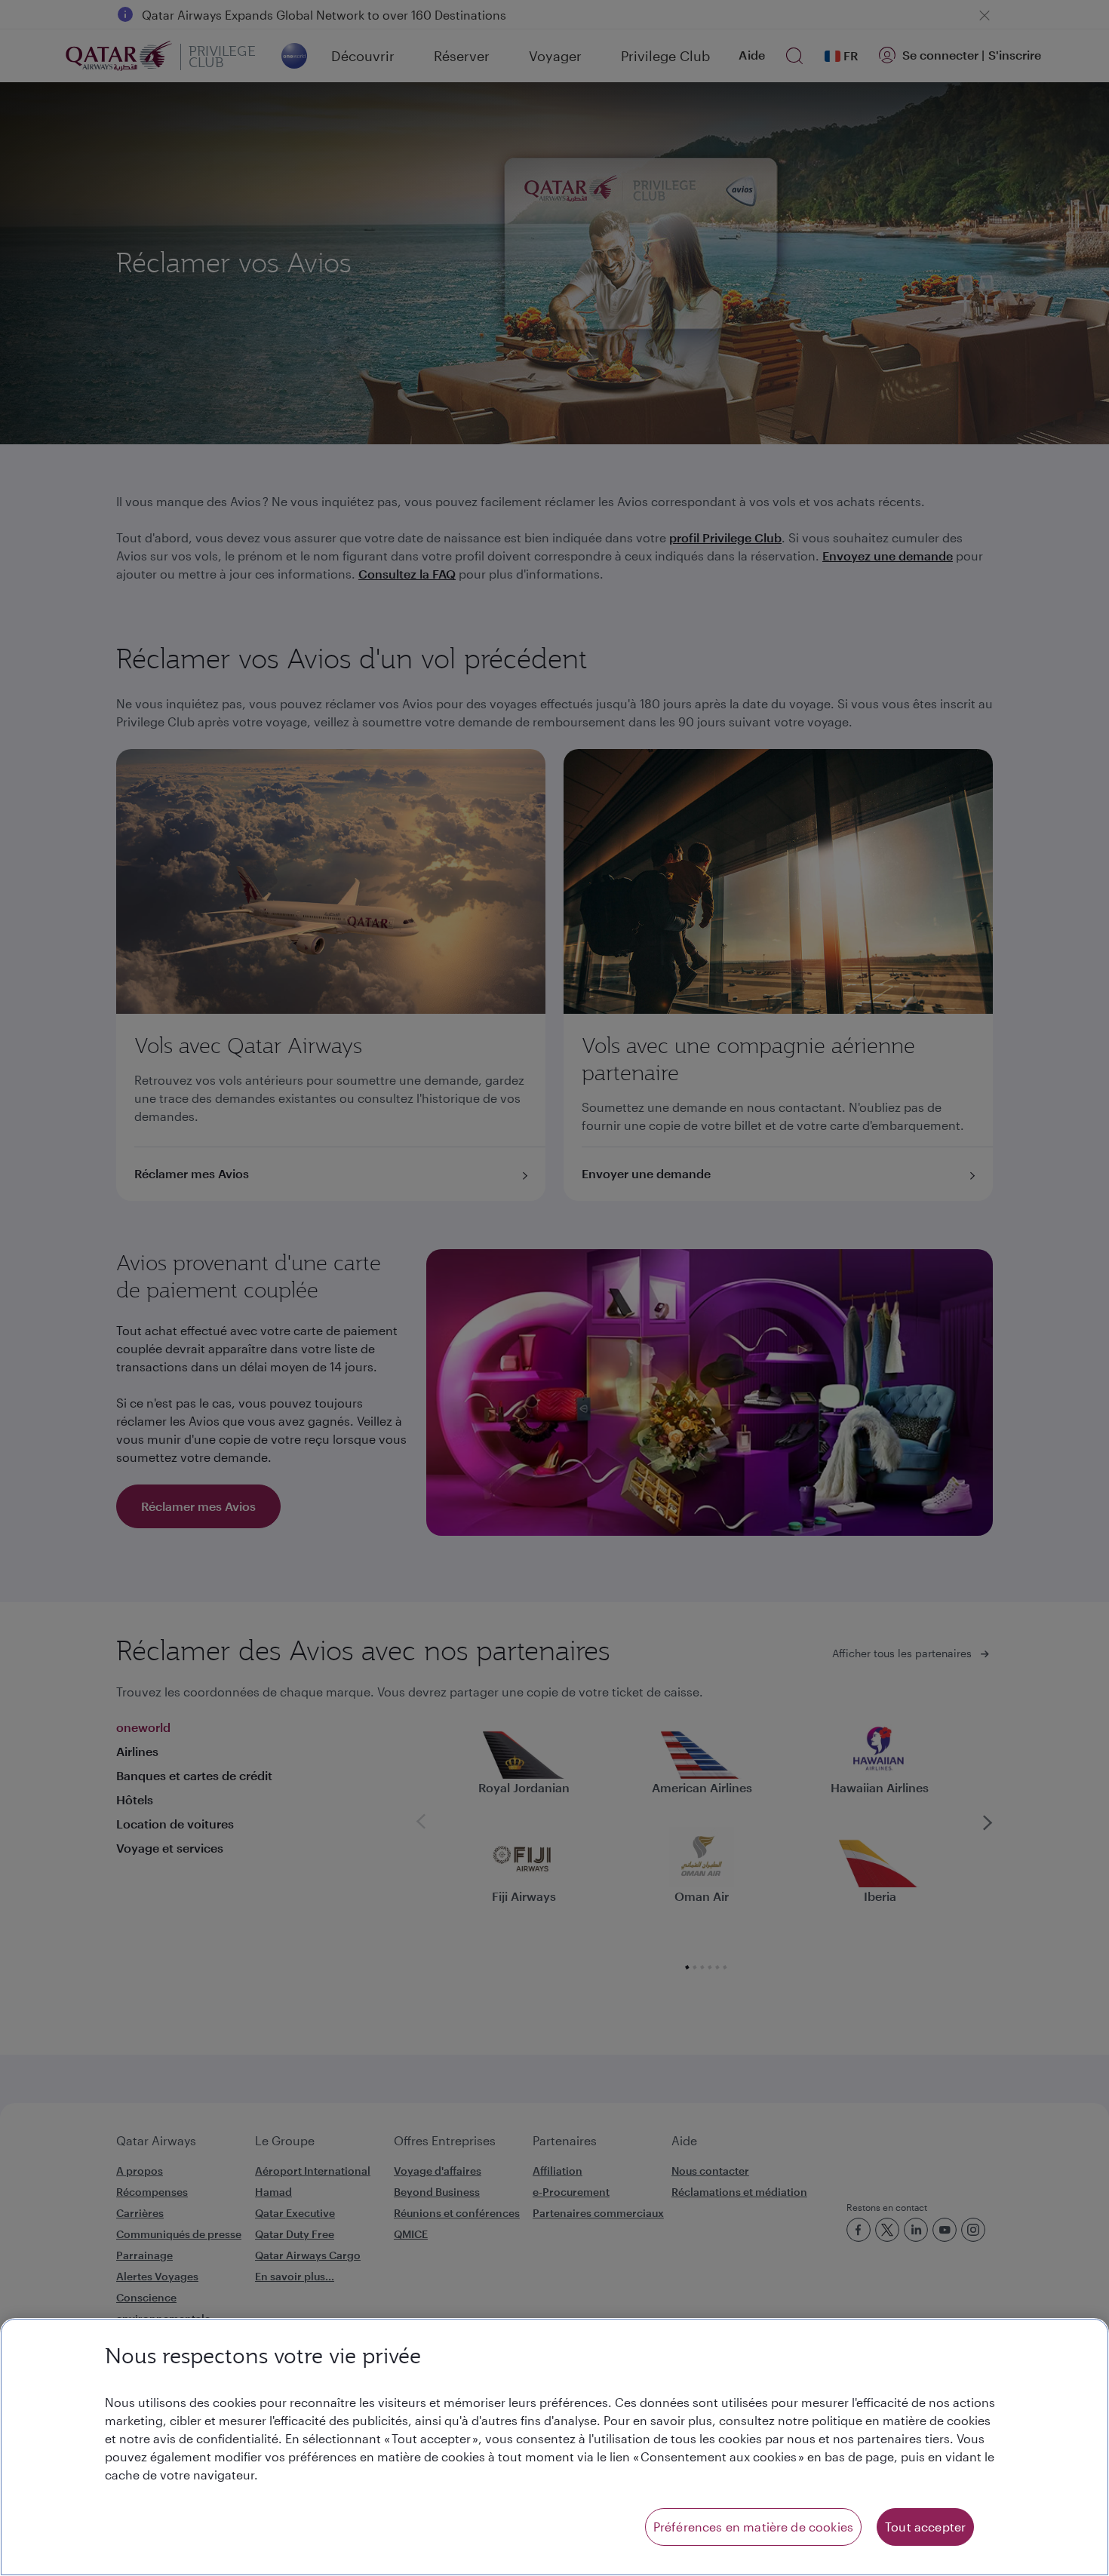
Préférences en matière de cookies (753, 2527)
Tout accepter (925, 2527)
